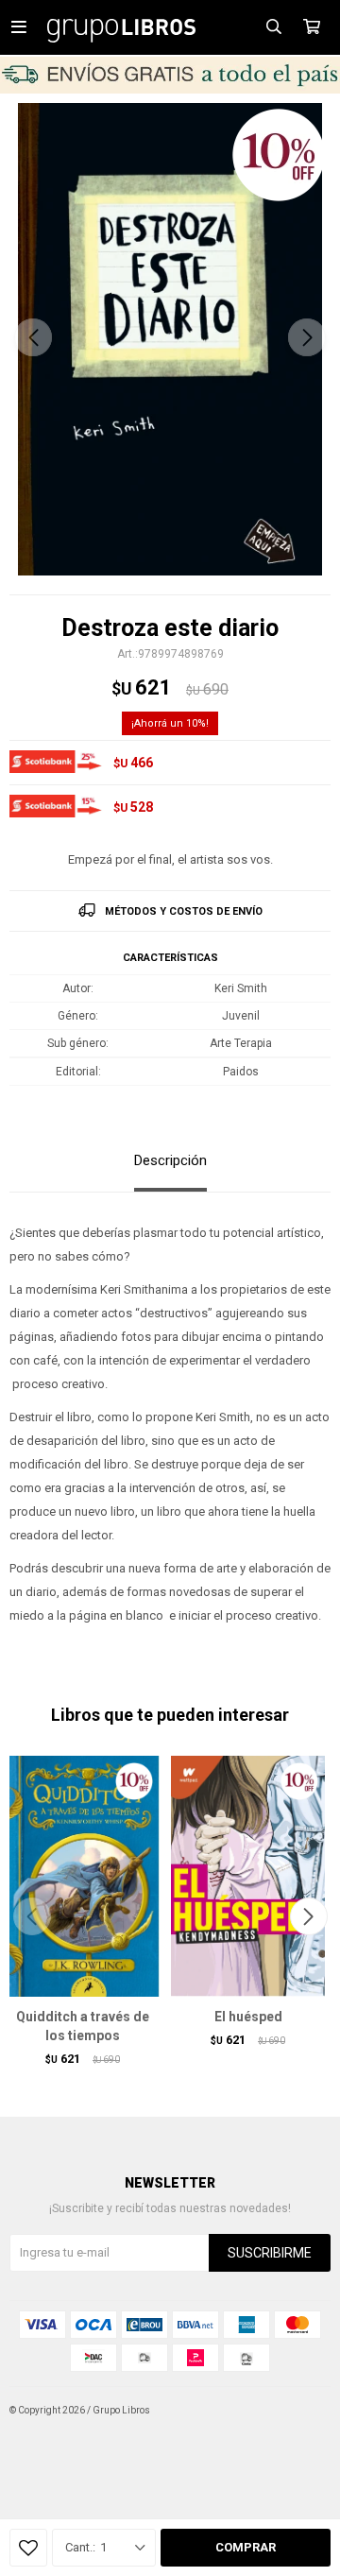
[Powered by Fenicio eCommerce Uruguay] (302, 2411)
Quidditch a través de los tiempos (83, 2026)
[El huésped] (248, 1876)
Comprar (246, 2547)
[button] (307, 337)
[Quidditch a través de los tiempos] (83, 1876)
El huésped (248, 2017)
